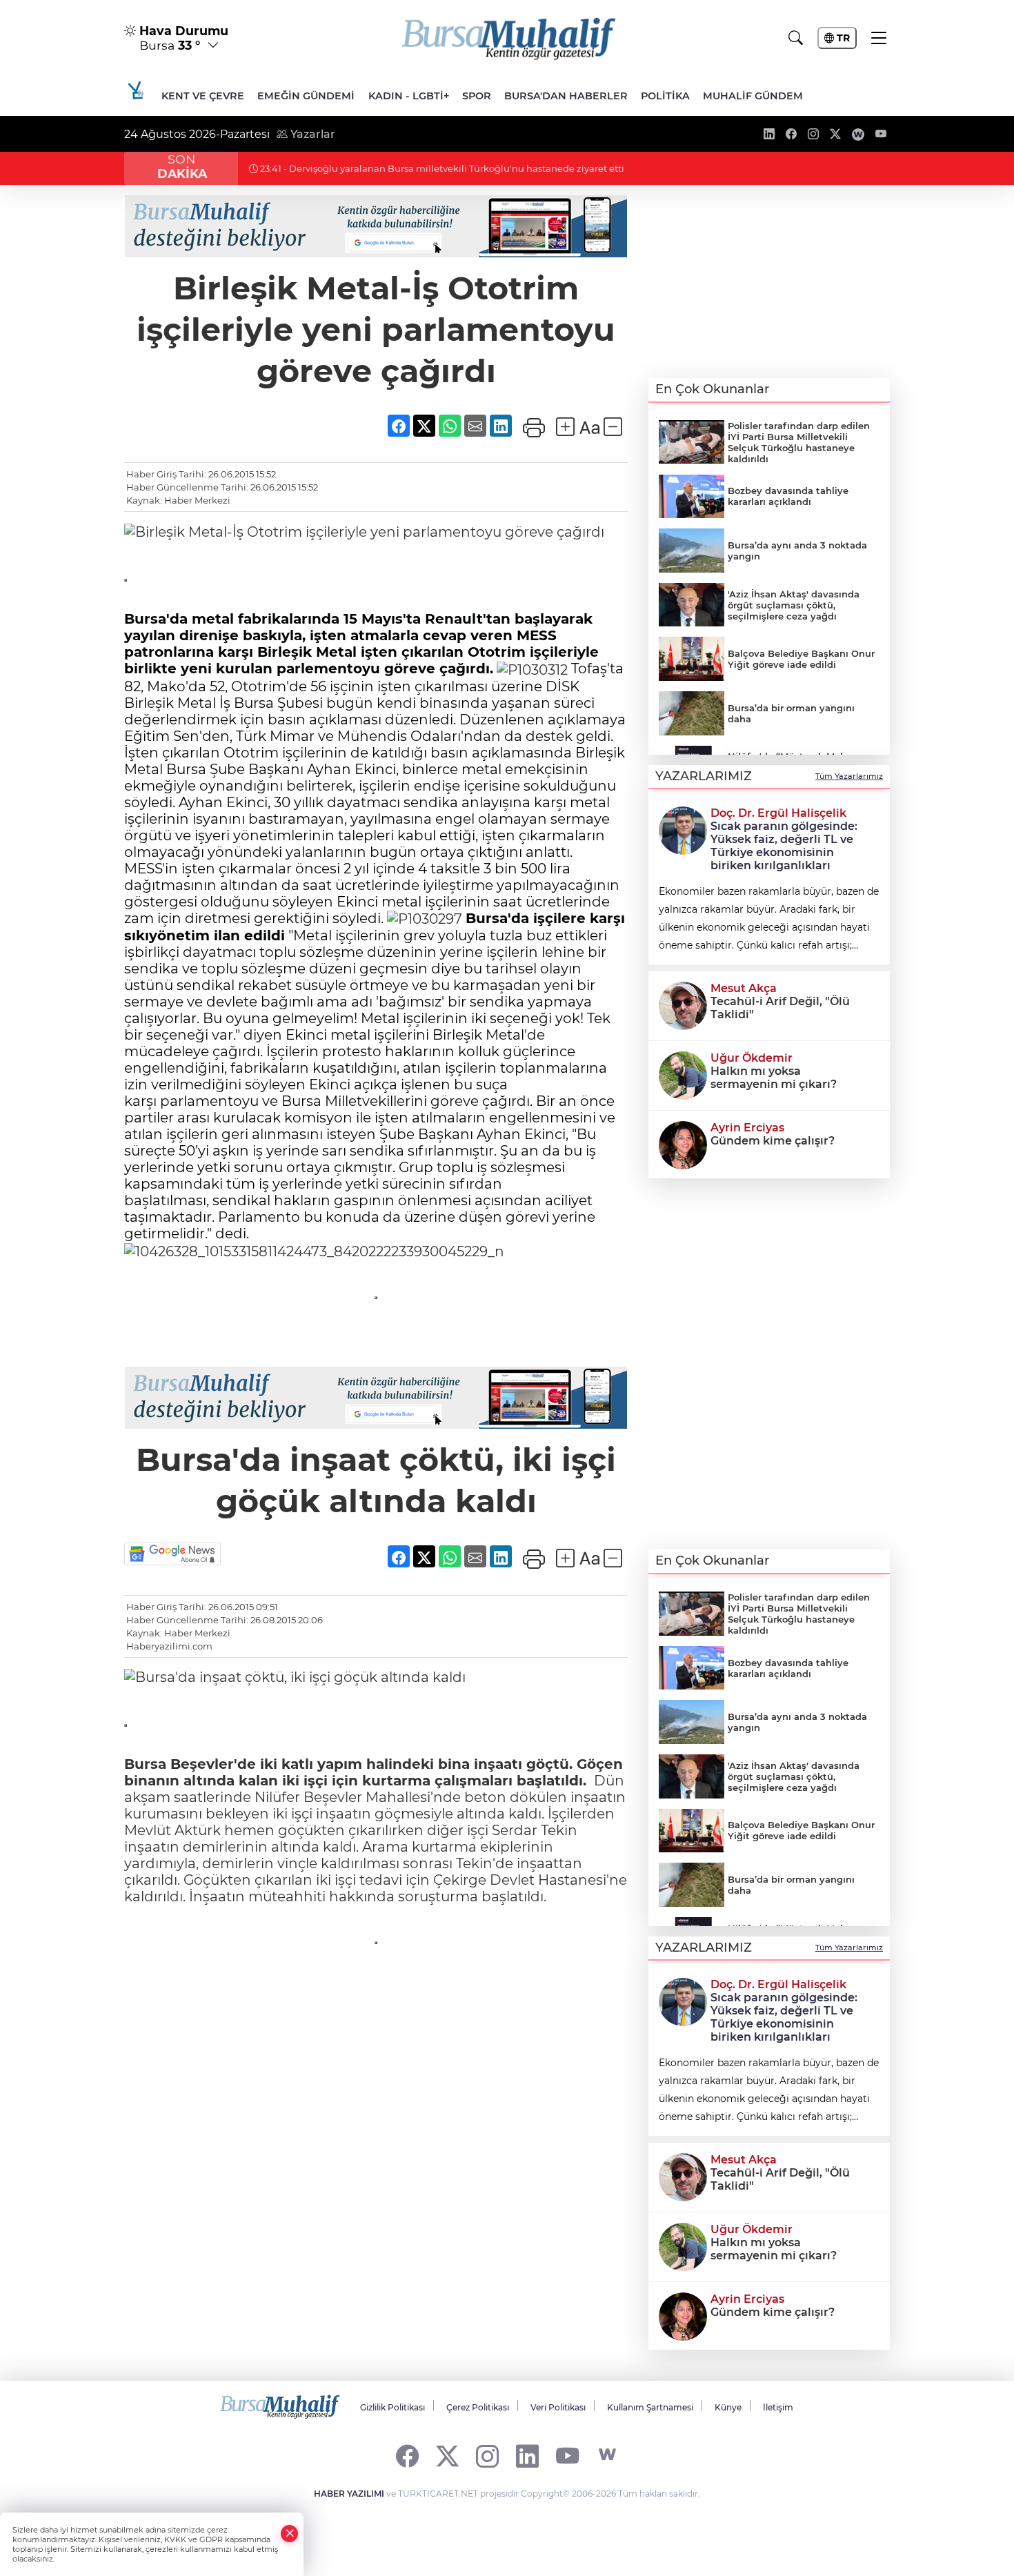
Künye (728, 2407)
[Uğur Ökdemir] (683, 1074)
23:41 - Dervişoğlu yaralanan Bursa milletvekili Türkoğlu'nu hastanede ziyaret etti (441, 168)
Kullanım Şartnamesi (650, 2407)
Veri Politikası (558, 2407)
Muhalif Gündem (753, 96)
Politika (665, 96)
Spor (477, 96)
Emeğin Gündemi (306, 96)
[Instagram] (487, 2455)
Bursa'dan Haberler (566, 96)
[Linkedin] (527, 2455)
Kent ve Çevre (203, 96)
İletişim (778, 2407)
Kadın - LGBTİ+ (409, 96)
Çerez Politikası (478, 2407)
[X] (447, 2455)
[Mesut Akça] (683, 1004)
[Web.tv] (607, 2455)
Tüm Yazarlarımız (849, 776)
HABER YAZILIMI (349, 2494)
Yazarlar (311, 134)
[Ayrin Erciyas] (683, 1144)
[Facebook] (407, 2455)
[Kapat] (290, 2534)
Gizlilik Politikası (392, 2407)
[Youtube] (567, 2455)
